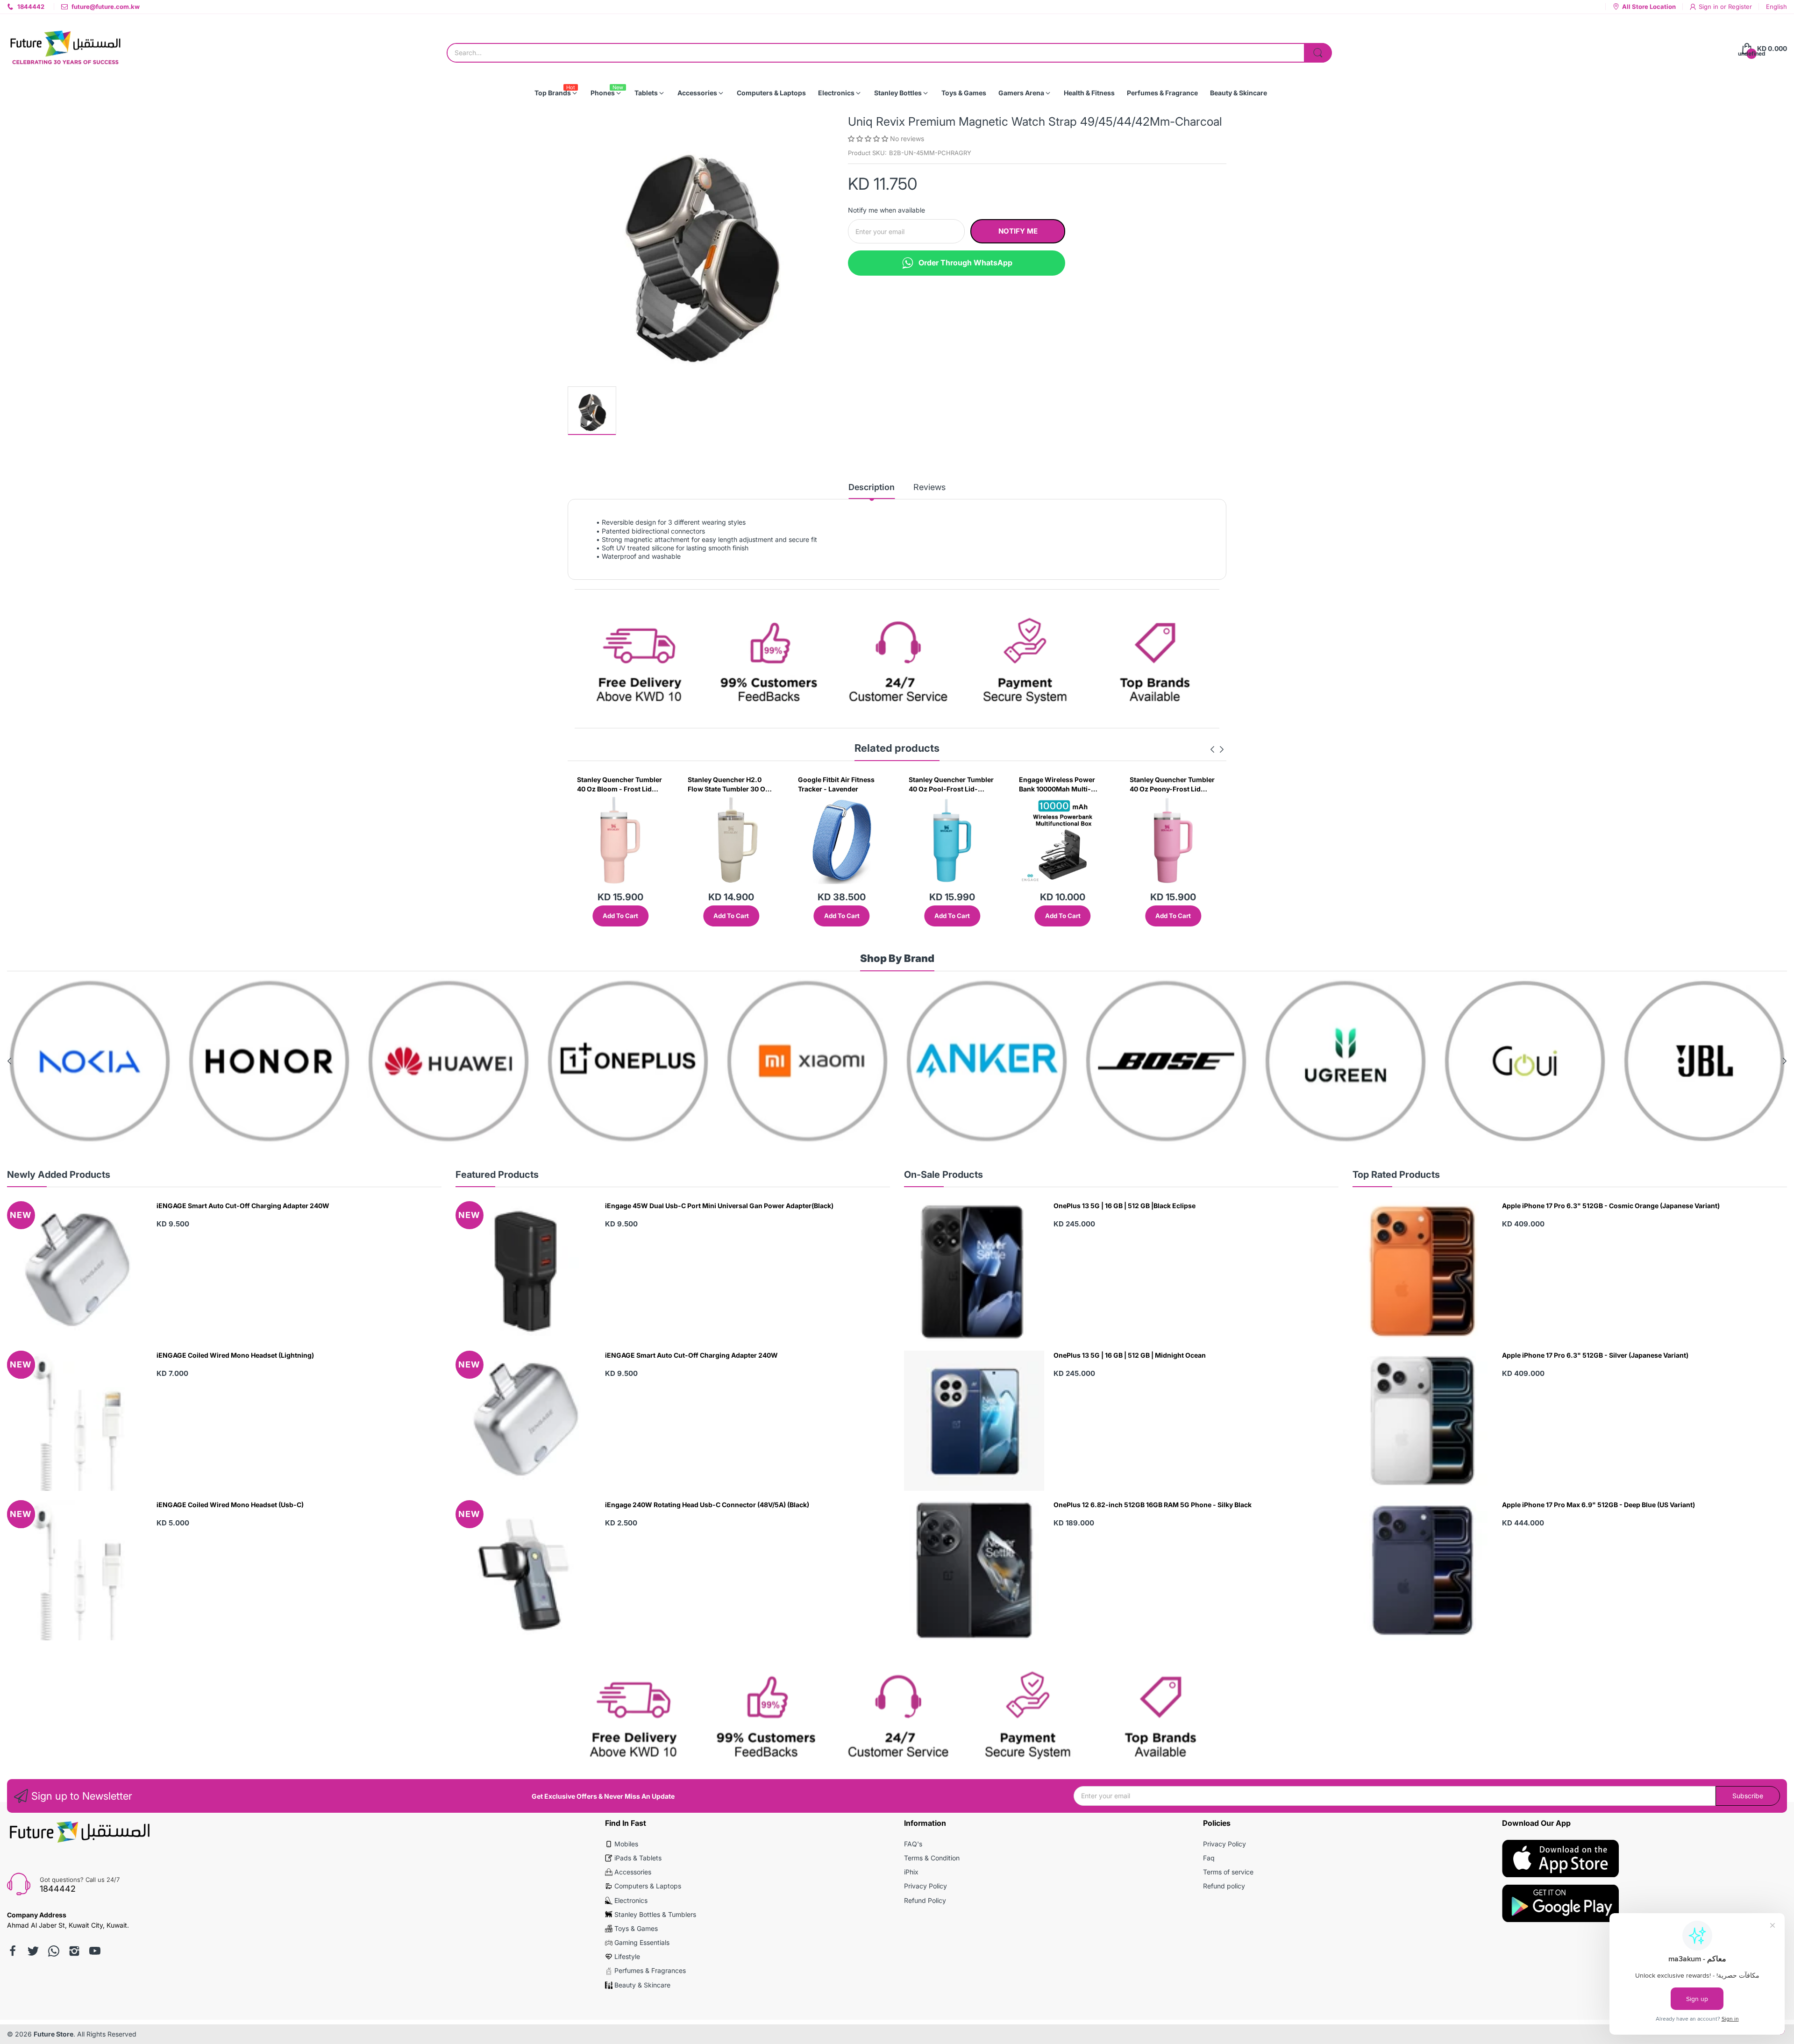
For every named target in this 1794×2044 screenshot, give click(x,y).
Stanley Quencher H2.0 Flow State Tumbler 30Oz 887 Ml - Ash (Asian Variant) (1192, 784)
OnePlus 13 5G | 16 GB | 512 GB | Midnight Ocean (1130, 1355)
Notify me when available (886, 210)
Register (1740, 7)
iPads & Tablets (638, 1858)
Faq (1209, 1858)
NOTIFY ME (1018, 231)
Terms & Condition (932, 1858)
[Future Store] (65, 49)
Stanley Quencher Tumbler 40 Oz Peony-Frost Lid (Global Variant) (973, 784)
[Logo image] (90, 1061)
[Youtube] (95, 1951)
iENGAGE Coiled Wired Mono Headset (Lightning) (235, 1355)
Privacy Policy (925, 1886)
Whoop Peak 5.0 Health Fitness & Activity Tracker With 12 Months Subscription (1081, 784)
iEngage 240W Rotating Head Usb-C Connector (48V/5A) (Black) (707, 1505)
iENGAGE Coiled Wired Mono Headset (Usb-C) (230, 1505)
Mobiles (626, 1844)
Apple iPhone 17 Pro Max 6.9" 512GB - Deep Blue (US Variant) (1598, 1505)
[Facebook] (13, 1951)
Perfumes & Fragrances (650, 1970)
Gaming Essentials (642, 1942)
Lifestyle (627, 1956)
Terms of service (1228, 1872)
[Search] (1318, 53)
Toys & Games (636, 1928)
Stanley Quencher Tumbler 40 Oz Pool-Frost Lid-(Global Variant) (752, 784)
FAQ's (913, 1844)
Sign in (1709, 7)
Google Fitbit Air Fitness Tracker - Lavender (637, 784)
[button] (869, 139)
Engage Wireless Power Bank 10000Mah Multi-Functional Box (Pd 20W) (859, 784)
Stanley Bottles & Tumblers (655, 1914)
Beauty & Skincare (642, 1985)
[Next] (1212, 749)
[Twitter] (33, 1951)
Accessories (633, 1872)
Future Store (53, 2034)
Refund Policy (925, 1900)
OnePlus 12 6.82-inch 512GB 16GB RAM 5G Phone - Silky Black (1153, 1505)
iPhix (911, 1872)
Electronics (631, 1900)
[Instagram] (74, 1951)
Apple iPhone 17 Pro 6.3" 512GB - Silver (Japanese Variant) (1595, 1355)
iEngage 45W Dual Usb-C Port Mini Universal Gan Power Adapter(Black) (719, 1206)
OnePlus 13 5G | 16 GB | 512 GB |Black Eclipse (1125, 1206)
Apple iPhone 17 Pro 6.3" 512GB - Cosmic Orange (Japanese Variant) (1611, 1206)
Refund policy (1224, 1886)
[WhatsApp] (54, 1951)
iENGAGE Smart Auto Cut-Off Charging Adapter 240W (243, 1206)
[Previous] (1222, 749)
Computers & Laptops (648, 1886)
